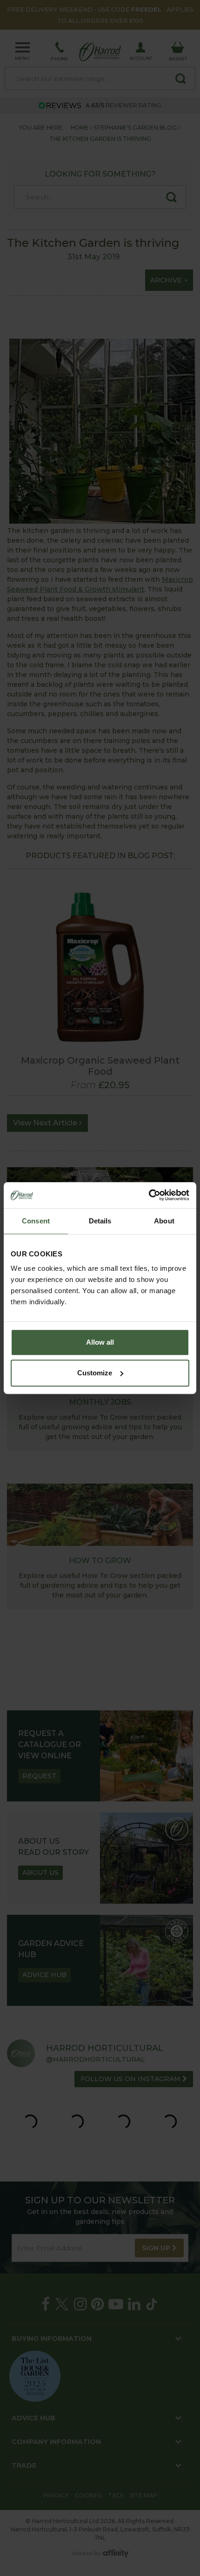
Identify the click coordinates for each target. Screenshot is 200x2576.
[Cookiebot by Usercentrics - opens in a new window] (149, 1195)
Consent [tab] (36, 1221)
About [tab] (164, 1221)
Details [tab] (100, 1221)
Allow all (100, 1342)
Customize (95, 1373)
